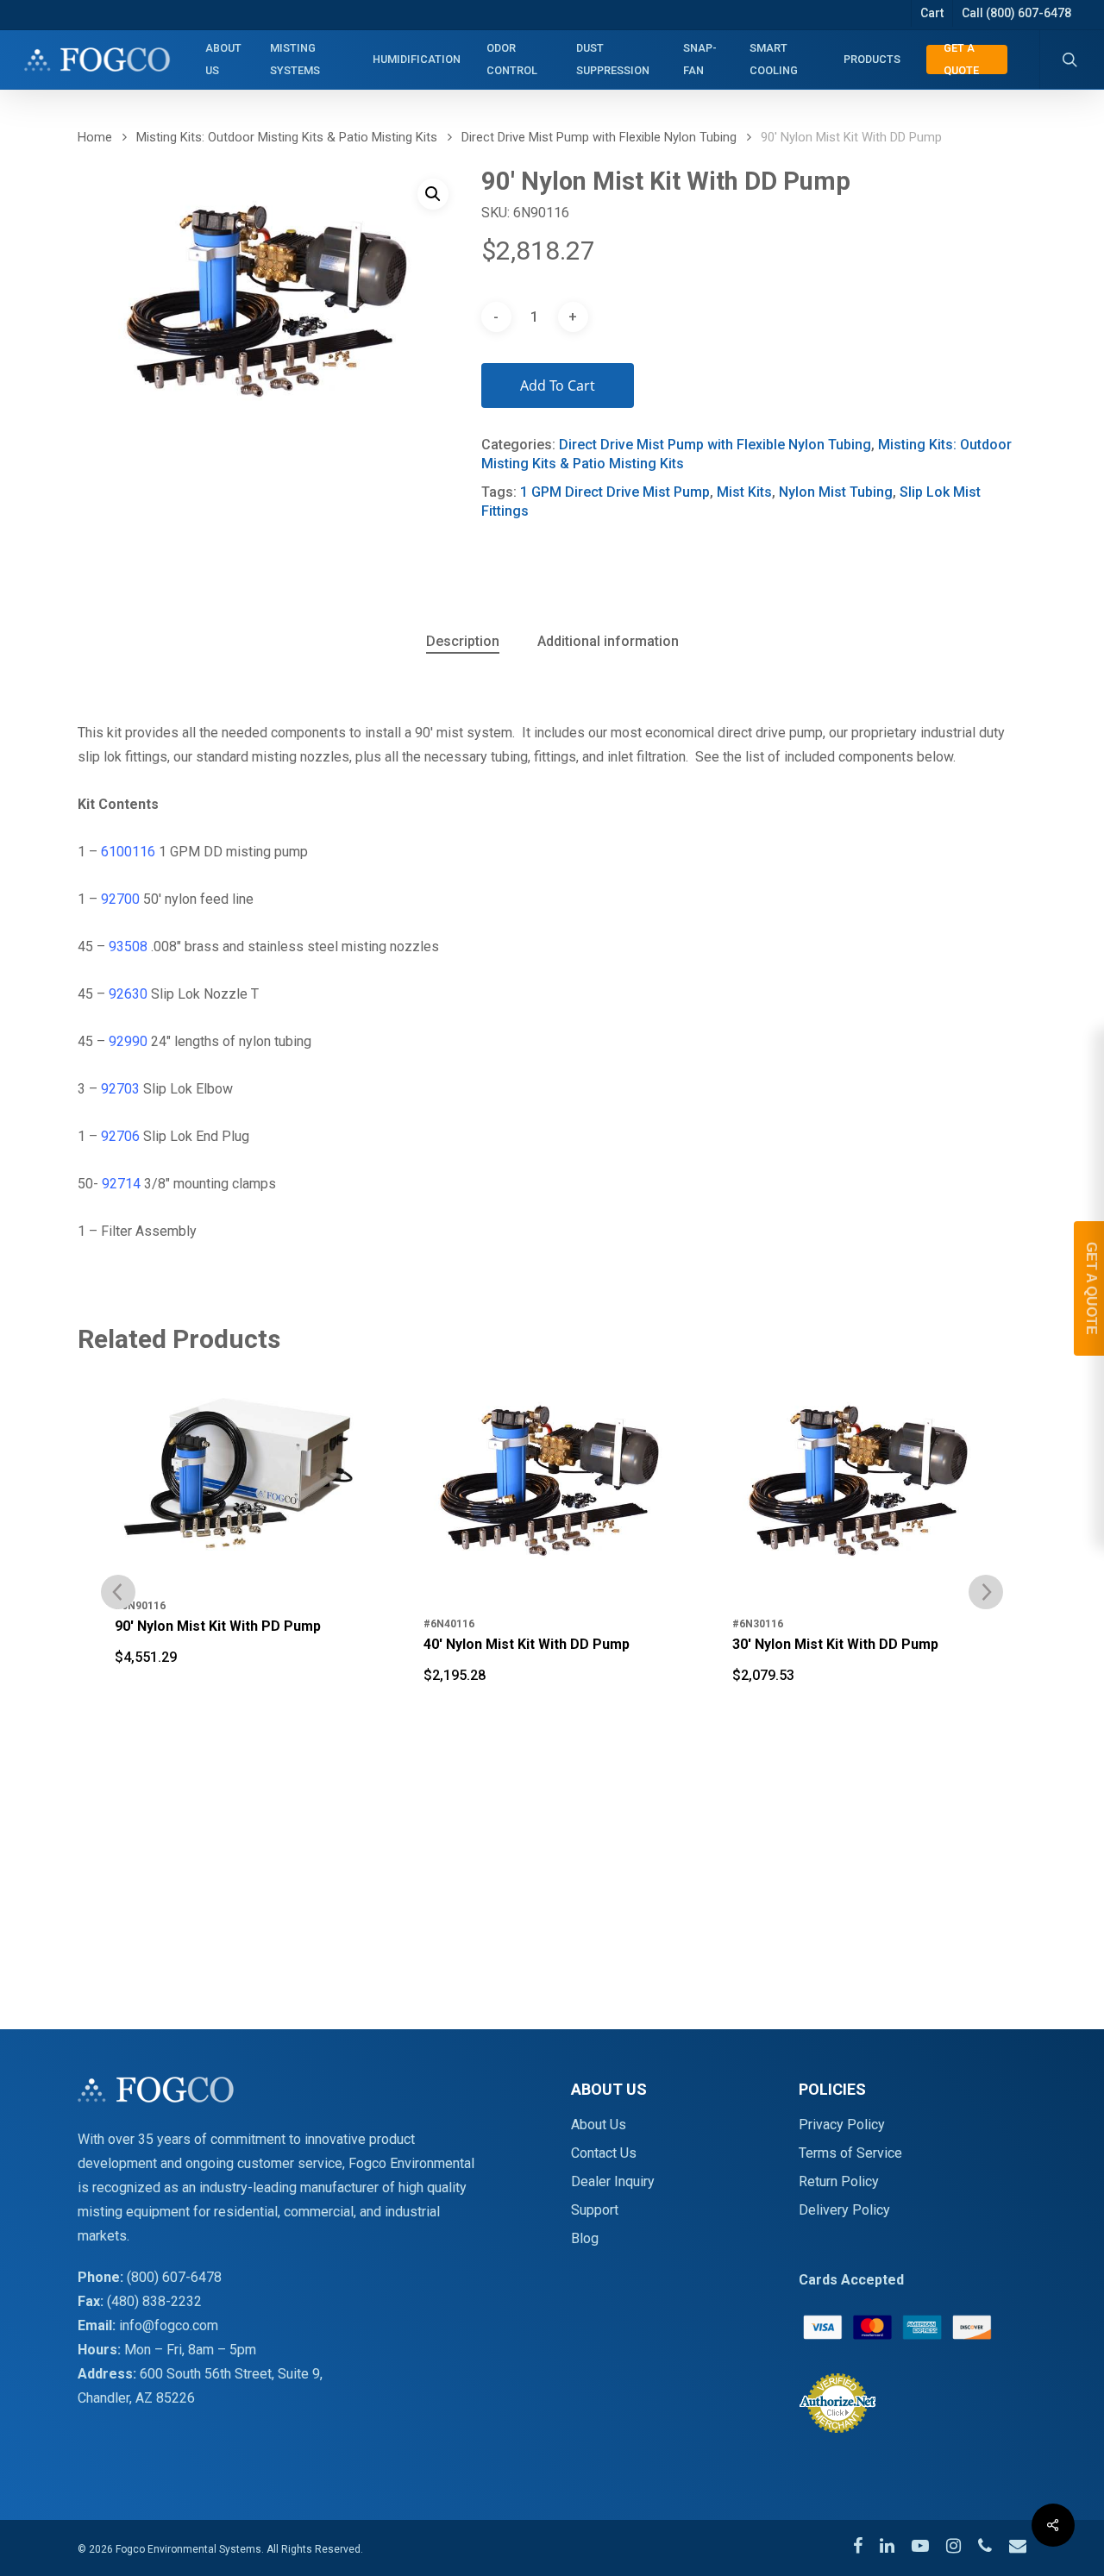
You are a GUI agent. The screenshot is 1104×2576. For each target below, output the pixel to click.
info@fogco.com (169, 2325)
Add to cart (558, 385)
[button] (433, 194)
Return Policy (839, 2181)
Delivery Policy (844, 2210)
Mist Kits (744, 492)
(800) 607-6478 (174, 2277)
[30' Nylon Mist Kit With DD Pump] (552, 1485)
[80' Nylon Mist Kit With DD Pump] (861, 1485)
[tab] (463, 642)
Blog (585, 2238)
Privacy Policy (842, 2125)
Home (95, 137)
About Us (599, 2125)
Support (595, 2210)
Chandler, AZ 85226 (136, 2398)
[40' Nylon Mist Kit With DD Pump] (243, 1485)
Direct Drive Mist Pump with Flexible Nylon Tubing (599, 137)
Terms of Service (850, 2153)
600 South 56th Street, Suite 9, (231, 2374)
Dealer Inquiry (613, 2181)
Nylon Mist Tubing (836, 492)
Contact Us (604, 2153)
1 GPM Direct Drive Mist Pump (615, 492)
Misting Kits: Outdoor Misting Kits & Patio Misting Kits (287, 137)
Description (463, 641)
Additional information (608, 641)
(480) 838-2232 (154, 2301)
